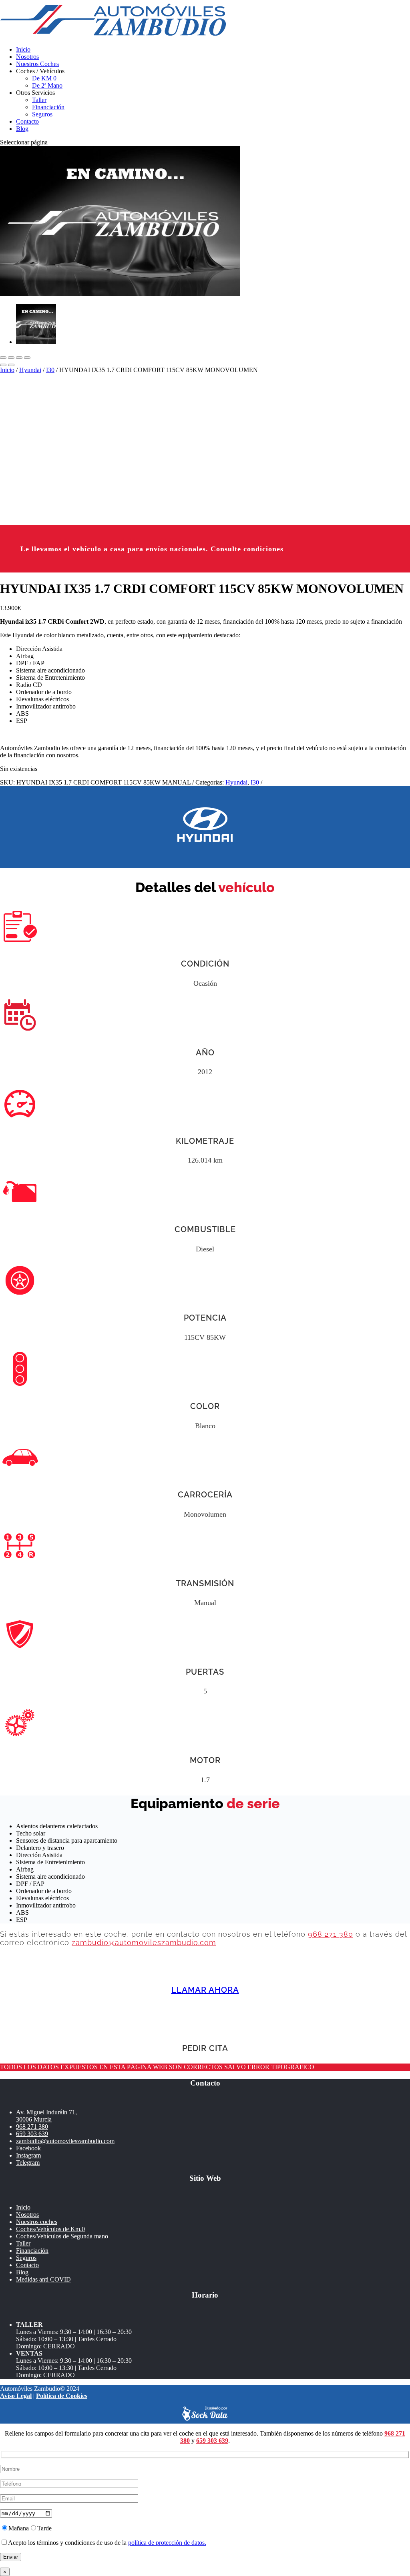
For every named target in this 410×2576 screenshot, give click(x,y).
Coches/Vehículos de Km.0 (50, 2229)
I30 (50, 370)
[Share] (11, 358)
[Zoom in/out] (27, 358)
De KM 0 (44, 78)
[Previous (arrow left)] (3, 365)
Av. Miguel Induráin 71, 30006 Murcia (46, 2116)
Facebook (28, 2148)
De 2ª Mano (47, 85)
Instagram (28, 2155)
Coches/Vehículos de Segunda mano (62, 2236)
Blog (22, 129)
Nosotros (27, 57)
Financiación (48, 107)
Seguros (42, 114)
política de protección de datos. (167, 2543)
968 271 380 (331, 1934)
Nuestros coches (37, 2222)
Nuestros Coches (37, 64)
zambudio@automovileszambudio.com (144, 1943)
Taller (39, 100)
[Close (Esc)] (3, 358)
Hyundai (30, 370)
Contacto (27, 121)
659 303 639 (32, 2134)
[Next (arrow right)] (11, 365)
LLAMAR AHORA (205, 1990)
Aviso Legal (16, 2396)
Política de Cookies (62, 2396)
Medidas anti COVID (43, 2279)
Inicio (23, 49)
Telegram (28, 2163)
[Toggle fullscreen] (19, 358)
